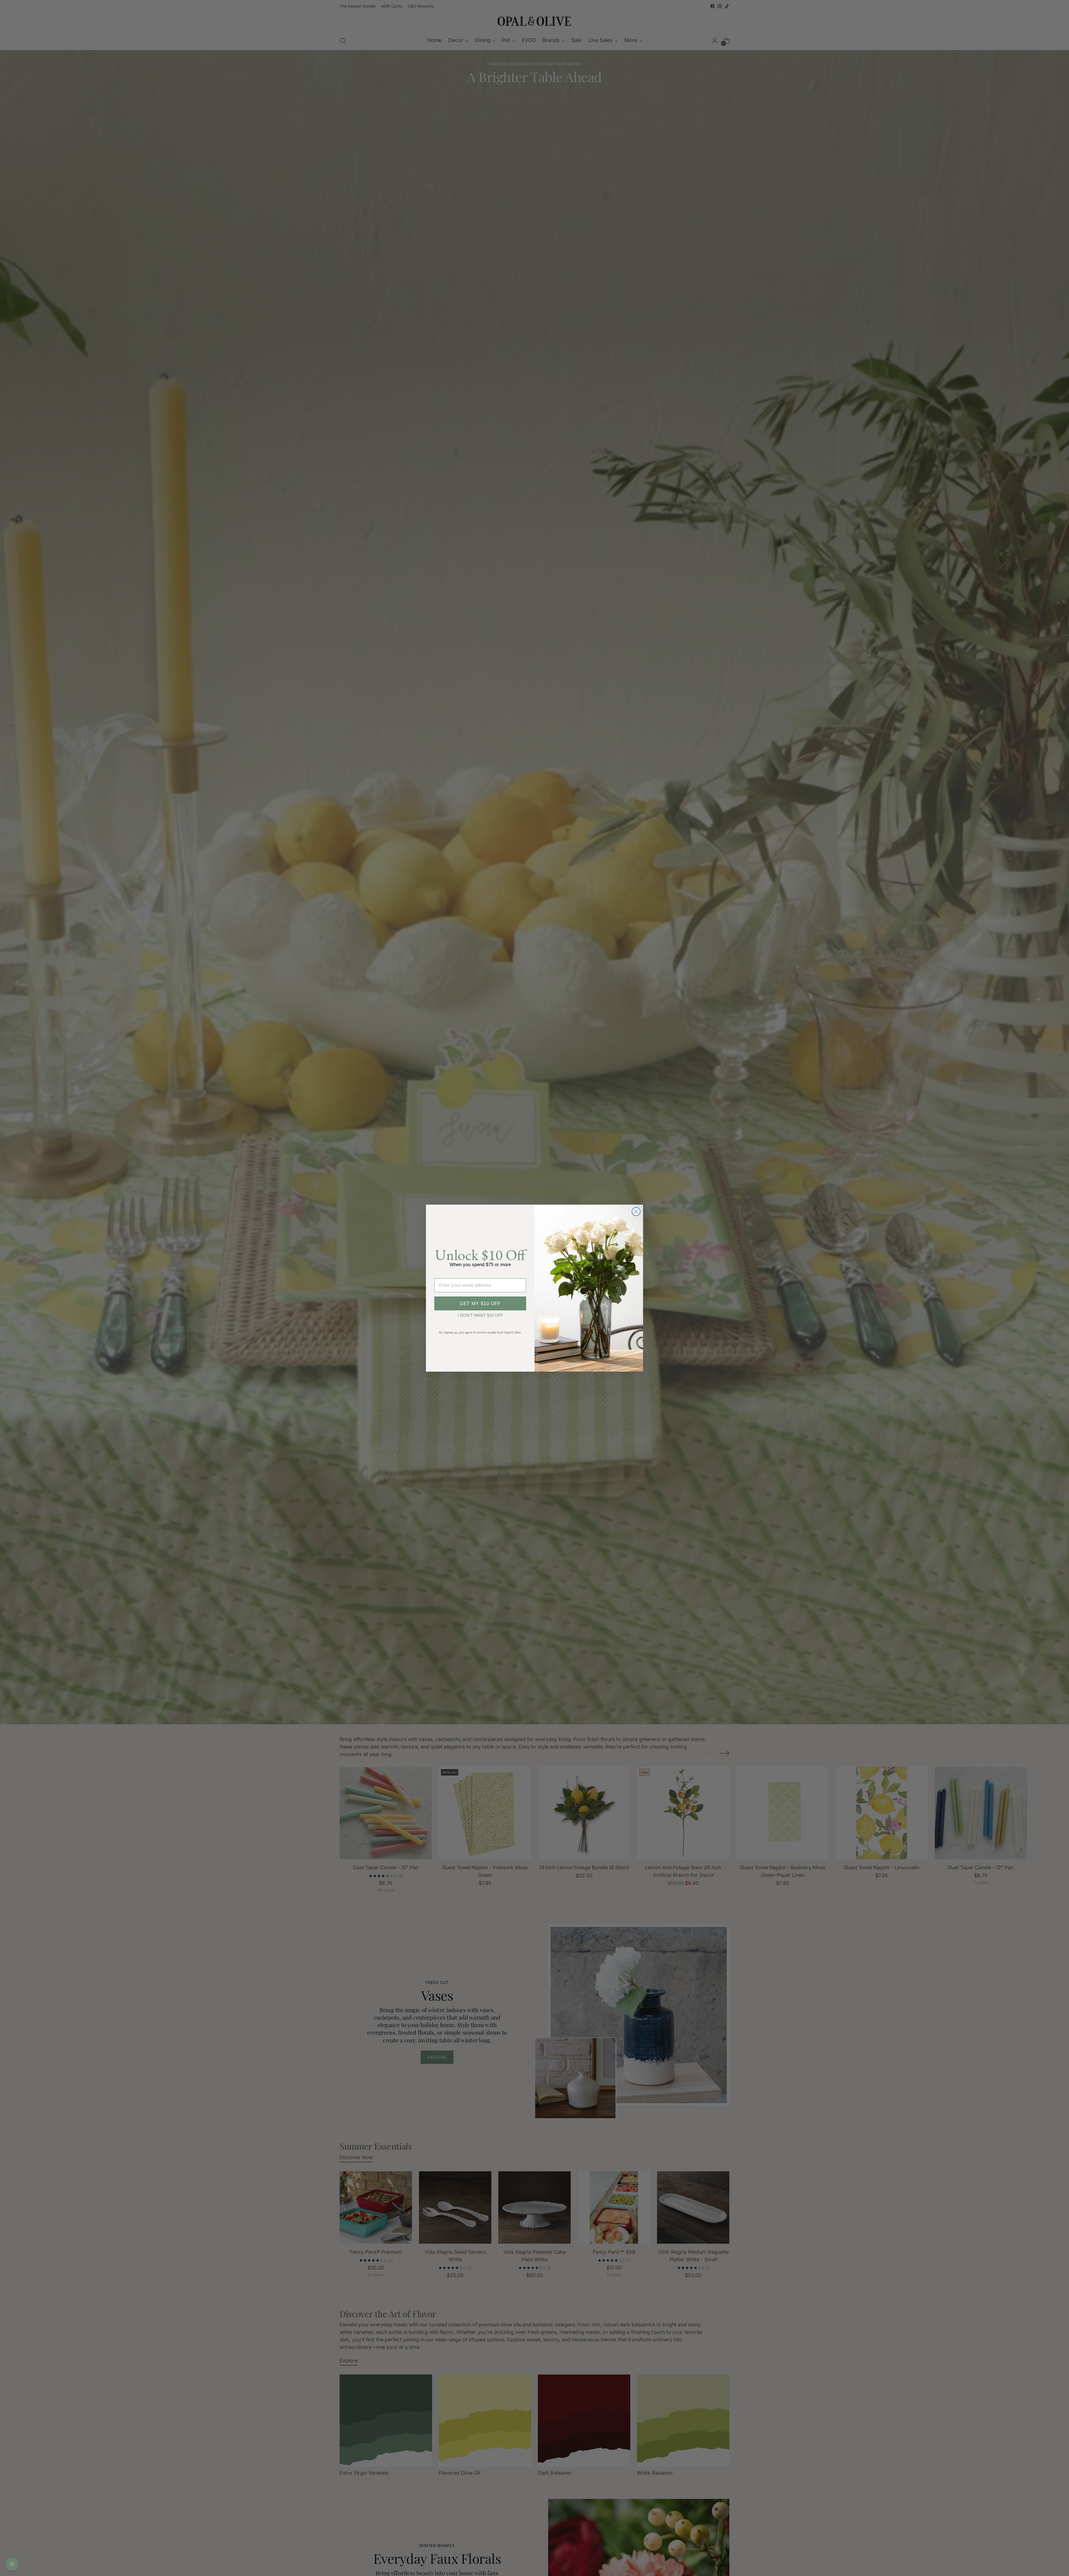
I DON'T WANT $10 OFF (480, 1315)
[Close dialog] (636, 1212)
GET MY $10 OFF (480, 1304)
